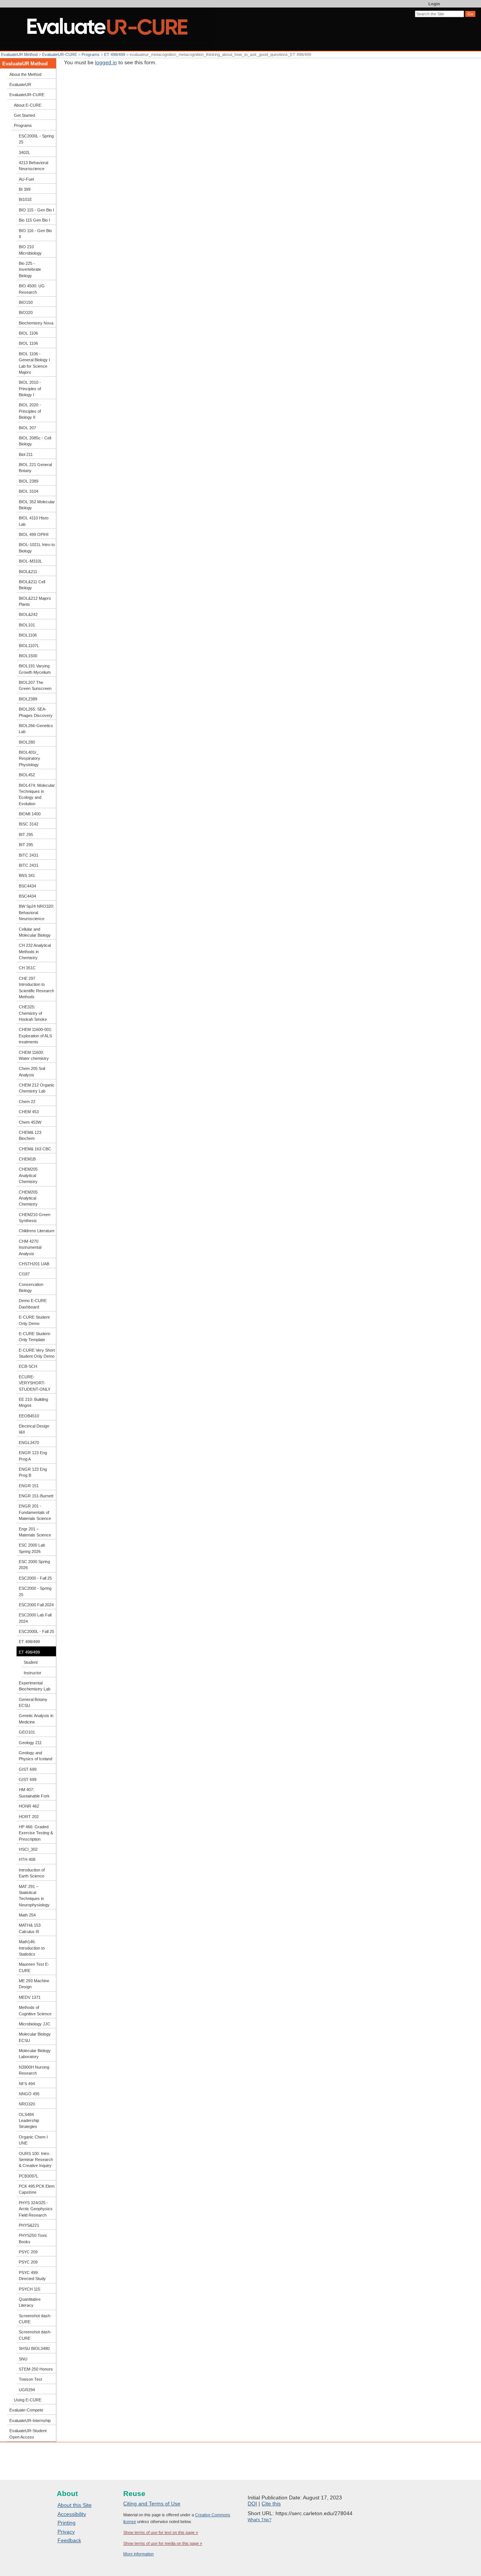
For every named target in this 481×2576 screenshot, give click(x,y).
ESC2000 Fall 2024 (36, 1605)
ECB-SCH (28, 1366)
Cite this (271, 2504)
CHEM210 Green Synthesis (35, 1218)
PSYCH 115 (29, 2289)
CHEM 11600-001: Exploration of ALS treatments (36, 1036)
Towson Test (30, 2379)
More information (138, 2554)
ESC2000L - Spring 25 (36, 139)
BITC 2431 (29, 855)
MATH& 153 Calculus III (30, 1928)
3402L (24, 152)
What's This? (259, 2520)
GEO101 (27, 1732)
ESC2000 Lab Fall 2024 (35, 1618)
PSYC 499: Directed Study (32, 2276)
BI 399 (25, 189)
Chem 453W (30, 1122)
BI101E (25, 199)
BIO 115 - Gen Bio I (36, 210)
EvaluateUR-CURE (60, 54)
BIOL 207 (27, 428)
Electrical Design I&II (34, 1429)
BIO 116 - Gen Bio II (35, 234)
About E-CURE (28, 105)
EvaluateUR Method (19, 54)
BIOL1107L (29, 646)
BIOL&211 (28, 572)
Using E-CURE (28, 2400)
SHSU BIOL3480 (34, 2348)
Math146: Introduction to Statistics (32, 1948)
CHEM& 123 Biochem (30, 1135)
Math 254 (27, 1915)
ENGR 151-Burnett (36, 1496)
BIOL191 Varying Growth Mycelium (35, 669)
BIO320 (26, 312)
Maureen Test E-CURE (34, 1967)
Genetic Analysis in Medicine (36, 1719)
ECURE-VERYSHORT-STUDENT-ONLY (35, 1383)
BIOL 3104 (29, 491)
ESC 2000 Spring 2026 (34, 1565)
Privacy (66, 2532)
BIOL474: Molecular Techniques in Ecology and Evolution (37, 795)
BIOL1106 (28, 635)
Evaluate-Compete (26, 2410)
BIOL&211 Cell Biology (32, 585)
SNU (23, 2359)
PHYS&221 (29, 2225)
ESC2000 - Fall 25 (35, 1578)
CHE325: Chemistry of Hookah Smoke (33, 1013)
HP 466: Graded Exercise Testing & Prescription (36, 1833)
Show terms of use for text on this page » (161, 2532)
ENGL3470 (29, 1443)
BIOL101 (27, 625)
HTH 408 (27, 1859)
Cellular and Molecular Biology (35, 932)
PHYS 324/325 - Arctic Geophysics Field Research (36, 2209)
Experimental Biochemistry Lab (35, 1686)
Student (31, 1662)
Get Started (24, 115)
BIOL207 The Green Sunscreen (35, 685)
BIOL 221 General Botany (35, 468)
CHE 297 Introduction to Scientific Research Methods (36, 988)
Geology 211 (30, 1743)
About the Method (25, 74)
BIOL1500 (28, 656)
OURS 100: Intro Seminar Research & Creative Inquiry (36, 2160)
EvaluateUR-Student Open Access (28, 2434)
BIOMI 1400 (30, 814)
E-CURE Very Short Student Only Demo (37, 1353)
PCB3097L (29, 2176)
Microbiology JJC (35, 2024)
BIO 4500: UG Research (32, 289)
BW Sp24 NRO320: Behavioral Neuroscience (36, 912)
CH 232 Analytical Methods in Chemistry (35, 951)
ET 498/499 (115, 54)
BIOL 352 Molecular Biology (37, 505)
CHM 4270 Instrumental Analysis (30, 1247)
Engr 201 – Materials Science (35, 1532)
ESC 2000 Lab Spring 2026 (32, 1548)
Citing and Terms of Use (152, 2504)
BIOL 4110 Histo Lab (34, 521)
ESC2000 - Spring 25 (35, 1591)
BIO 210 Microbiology (30, 250)
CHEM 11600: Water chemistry (34, 1055)
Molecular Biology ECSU (35, 2037)
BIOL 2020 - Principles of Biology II (30, 411)
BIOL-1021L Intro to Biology (37, 548)
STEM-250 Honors (36, 2369)
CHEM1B (27, 1159)
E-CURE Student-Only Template (35, 1337)
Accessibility (72, 2514)
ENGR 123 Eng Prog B (33, 1472)
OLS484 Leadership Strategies (29, 2121)
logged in (106, 62)
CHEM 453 (29, 1112)
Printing (67, 2523)
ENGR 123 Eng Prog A (33, 1456)
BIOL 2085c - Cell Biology (35, 441)
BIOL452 (27, 775)
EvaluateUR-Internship (30, 2421)
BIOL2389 (28, 699)
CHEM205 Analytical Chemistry (28, 1175)
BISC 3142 (29, 824)
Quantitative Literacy (30, 2302)
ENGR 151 (29, 1486)
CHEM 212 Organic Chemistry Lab (37, 1088)
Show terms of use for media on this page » (163, 2543)
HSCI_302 (28, 1849)
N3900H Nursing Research (34, 2070)
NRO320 (27, 2104)
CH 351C (27, 968)
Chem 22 (27, 1102)
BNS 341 (27, 875)
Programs (91, 54)
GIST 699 (28, 1769)
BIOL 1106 (28, 333)
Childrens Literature (37, 1231)
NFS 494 (27, 2084)
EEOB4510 (29, 1416)
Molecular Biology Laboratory (35, 2054)
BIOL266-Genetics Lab (36, 729)
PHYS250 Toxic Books (33, 2238)
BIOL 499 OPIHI (34, 534)
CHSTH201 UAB (34, 1264)
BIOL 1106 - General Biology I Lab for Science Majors (34, 363)
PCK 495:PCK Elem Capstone (37, 2189)
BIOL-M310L (30, 561)
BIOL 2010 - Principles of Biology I (30, 389)
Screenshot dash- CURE (35, 2319)
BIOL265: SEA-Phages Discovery (36, 712)
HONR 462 (29, 1806)
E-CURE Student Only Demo (34, 1320)
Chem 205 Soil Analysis (32, 1071)
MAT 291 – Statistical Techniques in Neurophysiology (34, 1896)
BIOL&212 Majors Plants (35, 601)
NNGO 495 (29, 2094)
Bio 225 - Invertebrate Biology (30, 269)
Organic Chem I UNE (33, 2140)
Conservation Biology (31, 1287)
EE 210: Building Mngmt (33, 1402)
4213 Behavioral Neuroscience (33, 166)
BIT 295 (26, 835)
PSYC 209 (28, 2252)
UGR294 (27, 2390)
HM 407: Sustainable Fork (34, 1793)
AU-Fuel (26, 179)
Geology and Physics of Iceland (36, 1756)
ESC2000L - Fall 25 (36, 1631)
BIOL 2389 (29, 481)
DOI (252, 2504)
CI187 (24, 1274)
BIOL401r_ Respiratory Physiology (29, 758)
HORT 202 (29, 1817)
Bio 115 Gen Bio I (34, 220)
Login (434, 4)
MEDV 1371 (30, 1997)
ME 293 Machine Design (34, 1984)
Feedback (69, 2540)
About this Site (75, 2505)
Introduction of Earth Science (32, 1873)
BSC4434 (27, 886)
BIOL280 (27, 742)
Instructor (33, 1673)
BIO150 (26, 302)
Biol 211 (26, 454)
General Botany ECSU (33, 1702)
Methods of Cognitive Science (35, 2010)
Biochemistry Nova (36, 323)
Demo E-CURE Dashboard (33, 1304)
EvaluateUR (20, 85)
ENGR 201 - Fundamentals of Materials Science (35, 1512)
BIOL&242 (28, 614)
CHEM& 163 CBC (35, 1149)
